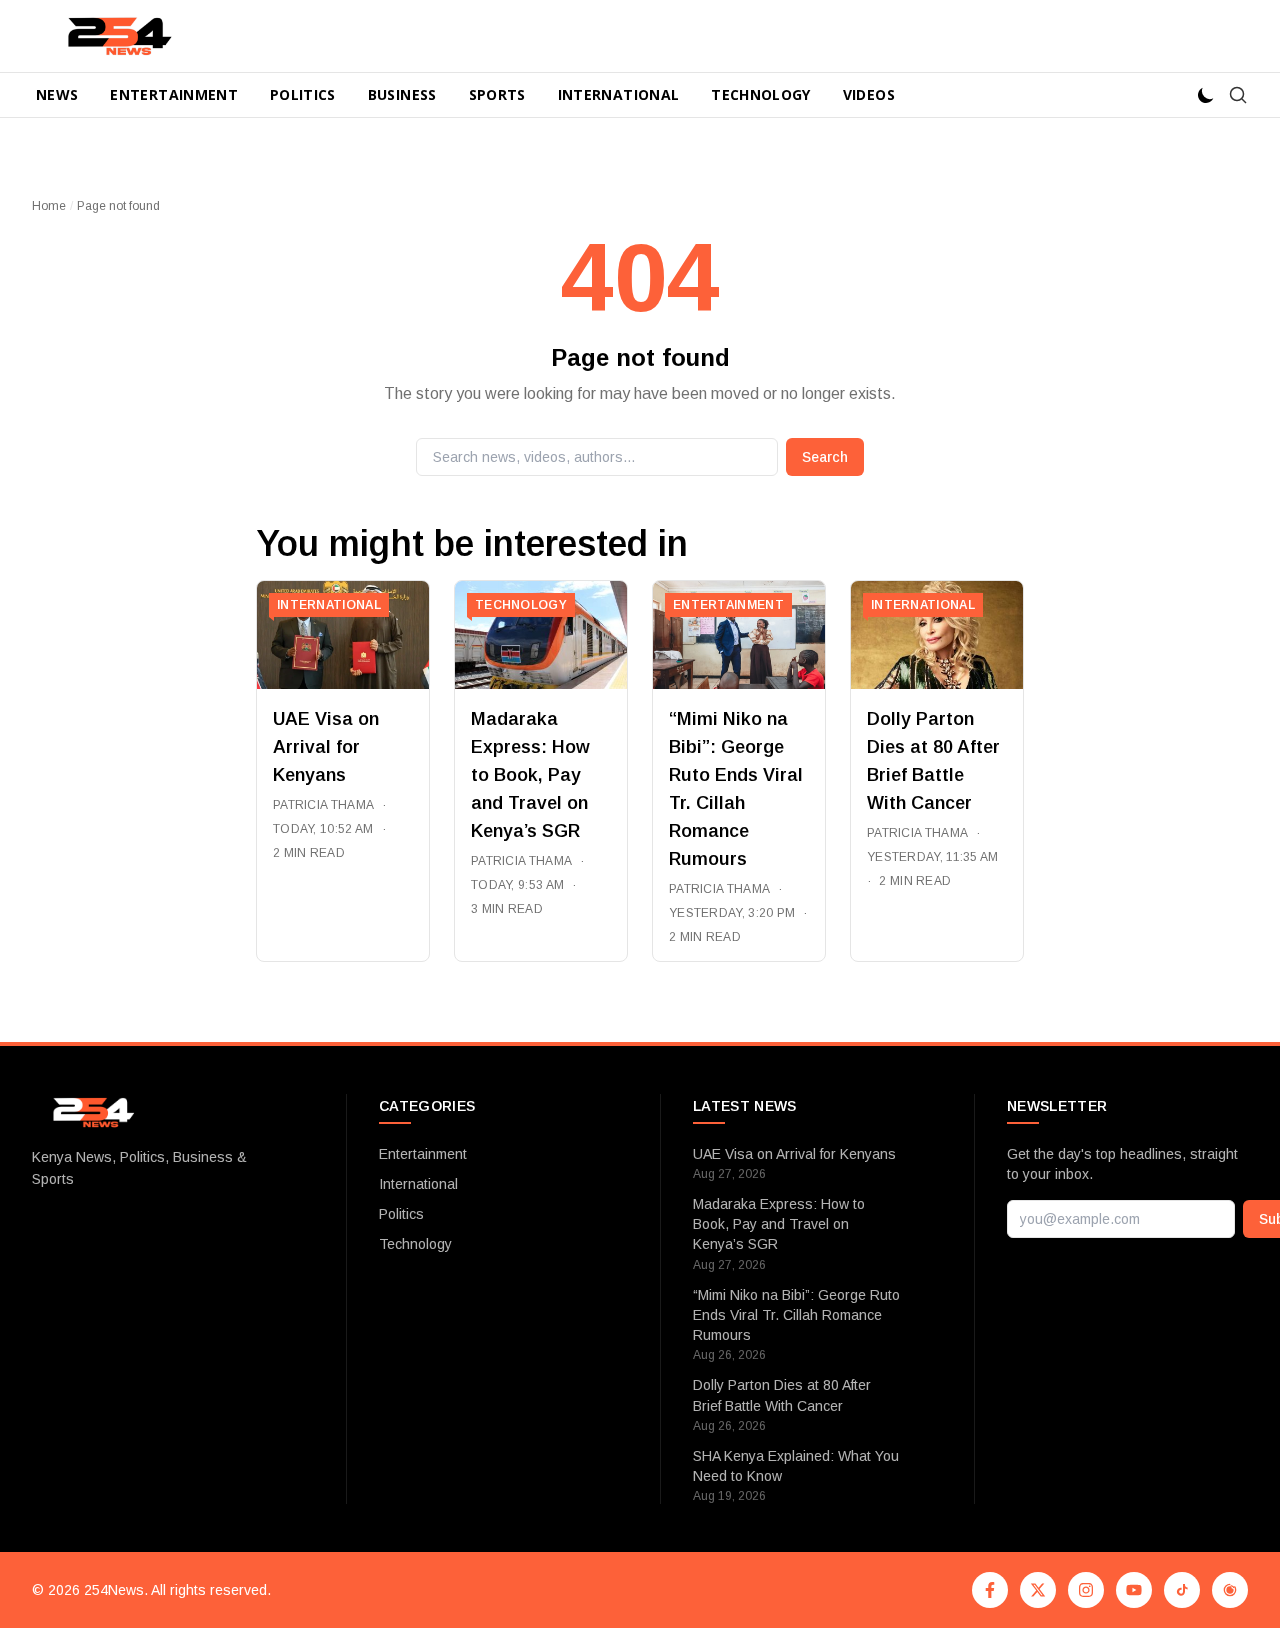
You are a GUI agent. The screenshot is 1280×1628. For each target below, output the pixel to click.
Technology (761, 94)
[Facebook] (990, 1590)
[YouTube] (1134, 1590)
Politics (303, 94)
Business (402, 94)
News (57, 94)
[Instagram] (1086, 1590)
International (619, 94)
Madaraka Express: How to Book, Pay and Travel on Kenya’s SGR (530, 775)
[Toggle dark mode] (1206, 95)
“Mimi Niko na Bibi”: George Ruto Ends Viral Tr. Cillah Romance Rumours (796, 1315)
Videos (869, 94)
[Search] (1238, 95)
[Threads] (1230, 1590)
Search (825, 457)
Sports (497, 94)
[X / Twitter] (1038, 1590)
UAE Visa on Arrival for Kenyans (326, 747)
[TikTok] (1182, 1590)
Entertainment (174, 94)
